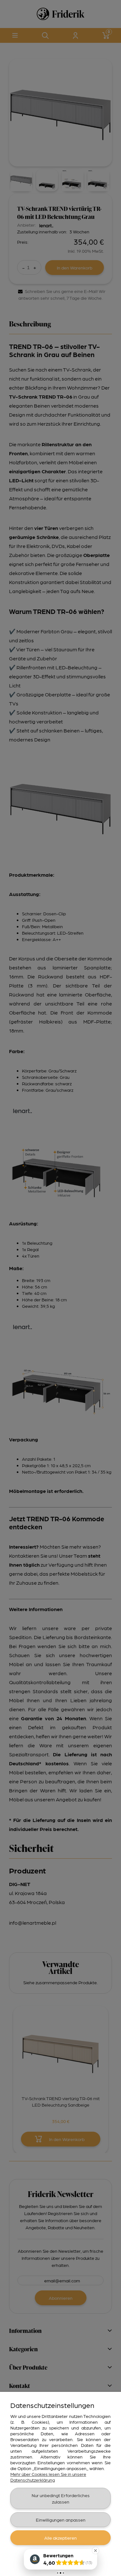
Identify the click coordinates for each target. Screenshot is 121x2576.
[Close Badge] (96, 2551)
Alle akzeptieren (60, 2538)
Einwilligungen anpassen (61, 2520)
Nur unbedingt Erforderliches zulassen (61, 2498)
